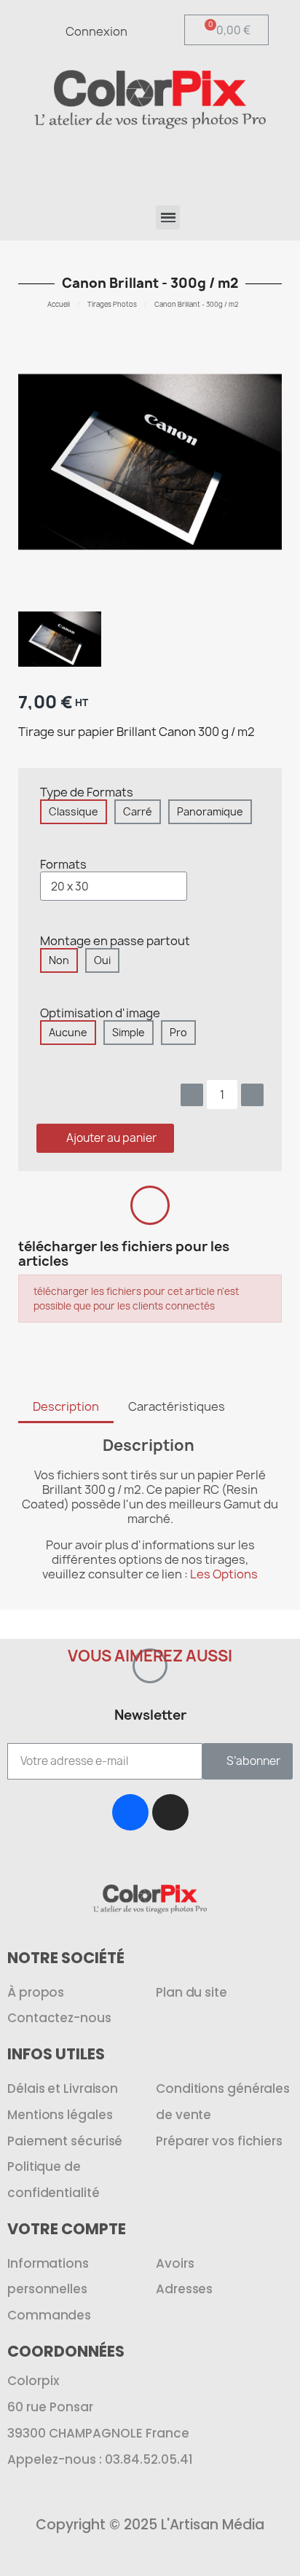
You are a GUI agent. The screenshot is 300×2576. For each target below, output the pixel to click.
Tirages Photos (112, 304)
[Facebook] (130, 1812)
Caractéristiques (177, 1406)
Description (66, 1406)
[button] (222, 163)
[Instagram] (170, 1812)
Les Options (224, 1574)
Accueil (59, 304)
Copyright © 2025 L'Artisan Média (150, 2525)
